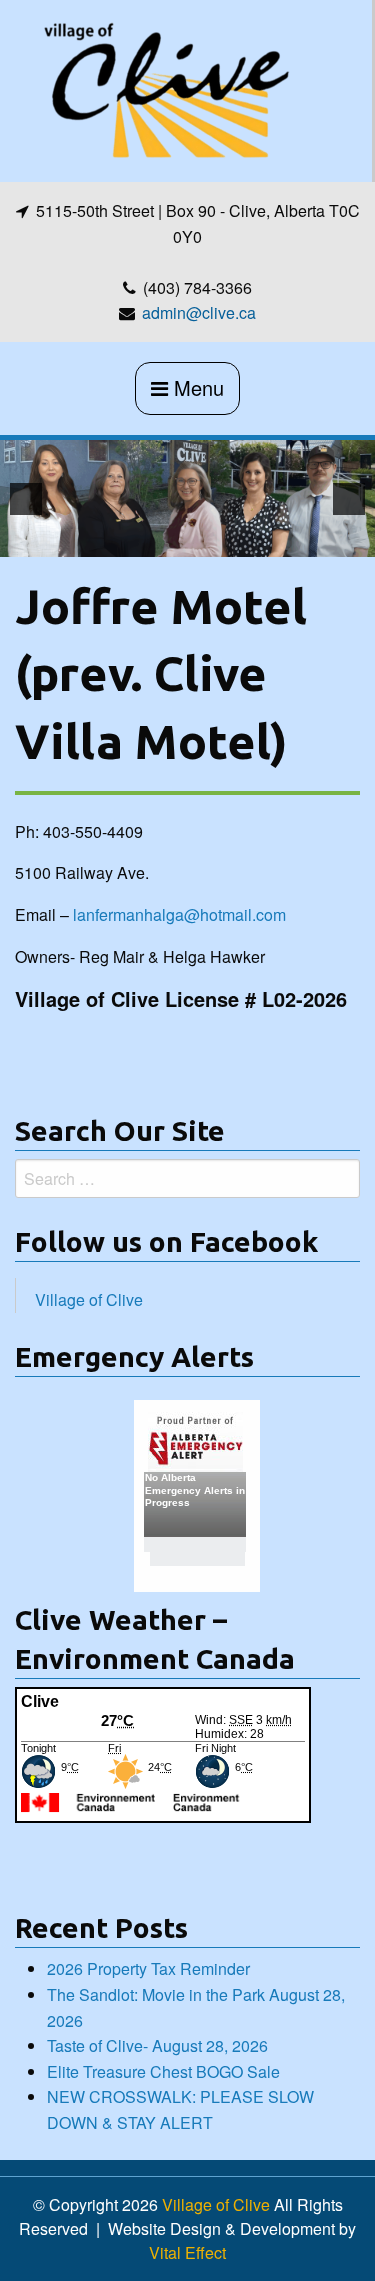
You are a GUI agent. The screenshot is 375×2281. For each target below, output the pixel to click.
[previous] (26, 499)
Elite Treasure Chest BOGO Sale (163, 2071)
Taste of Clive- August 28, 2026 (157, 2045)
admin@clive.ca (199, 312)
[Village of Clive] (165, 88)
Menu (196, 387)
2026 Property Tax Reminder (148, 1968)
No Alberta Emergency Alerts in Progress (195, 1490)
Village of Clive (89, 1299)
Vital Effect (187, 2252)
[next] (349, 499)
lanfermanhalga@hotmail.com (177, 914)
